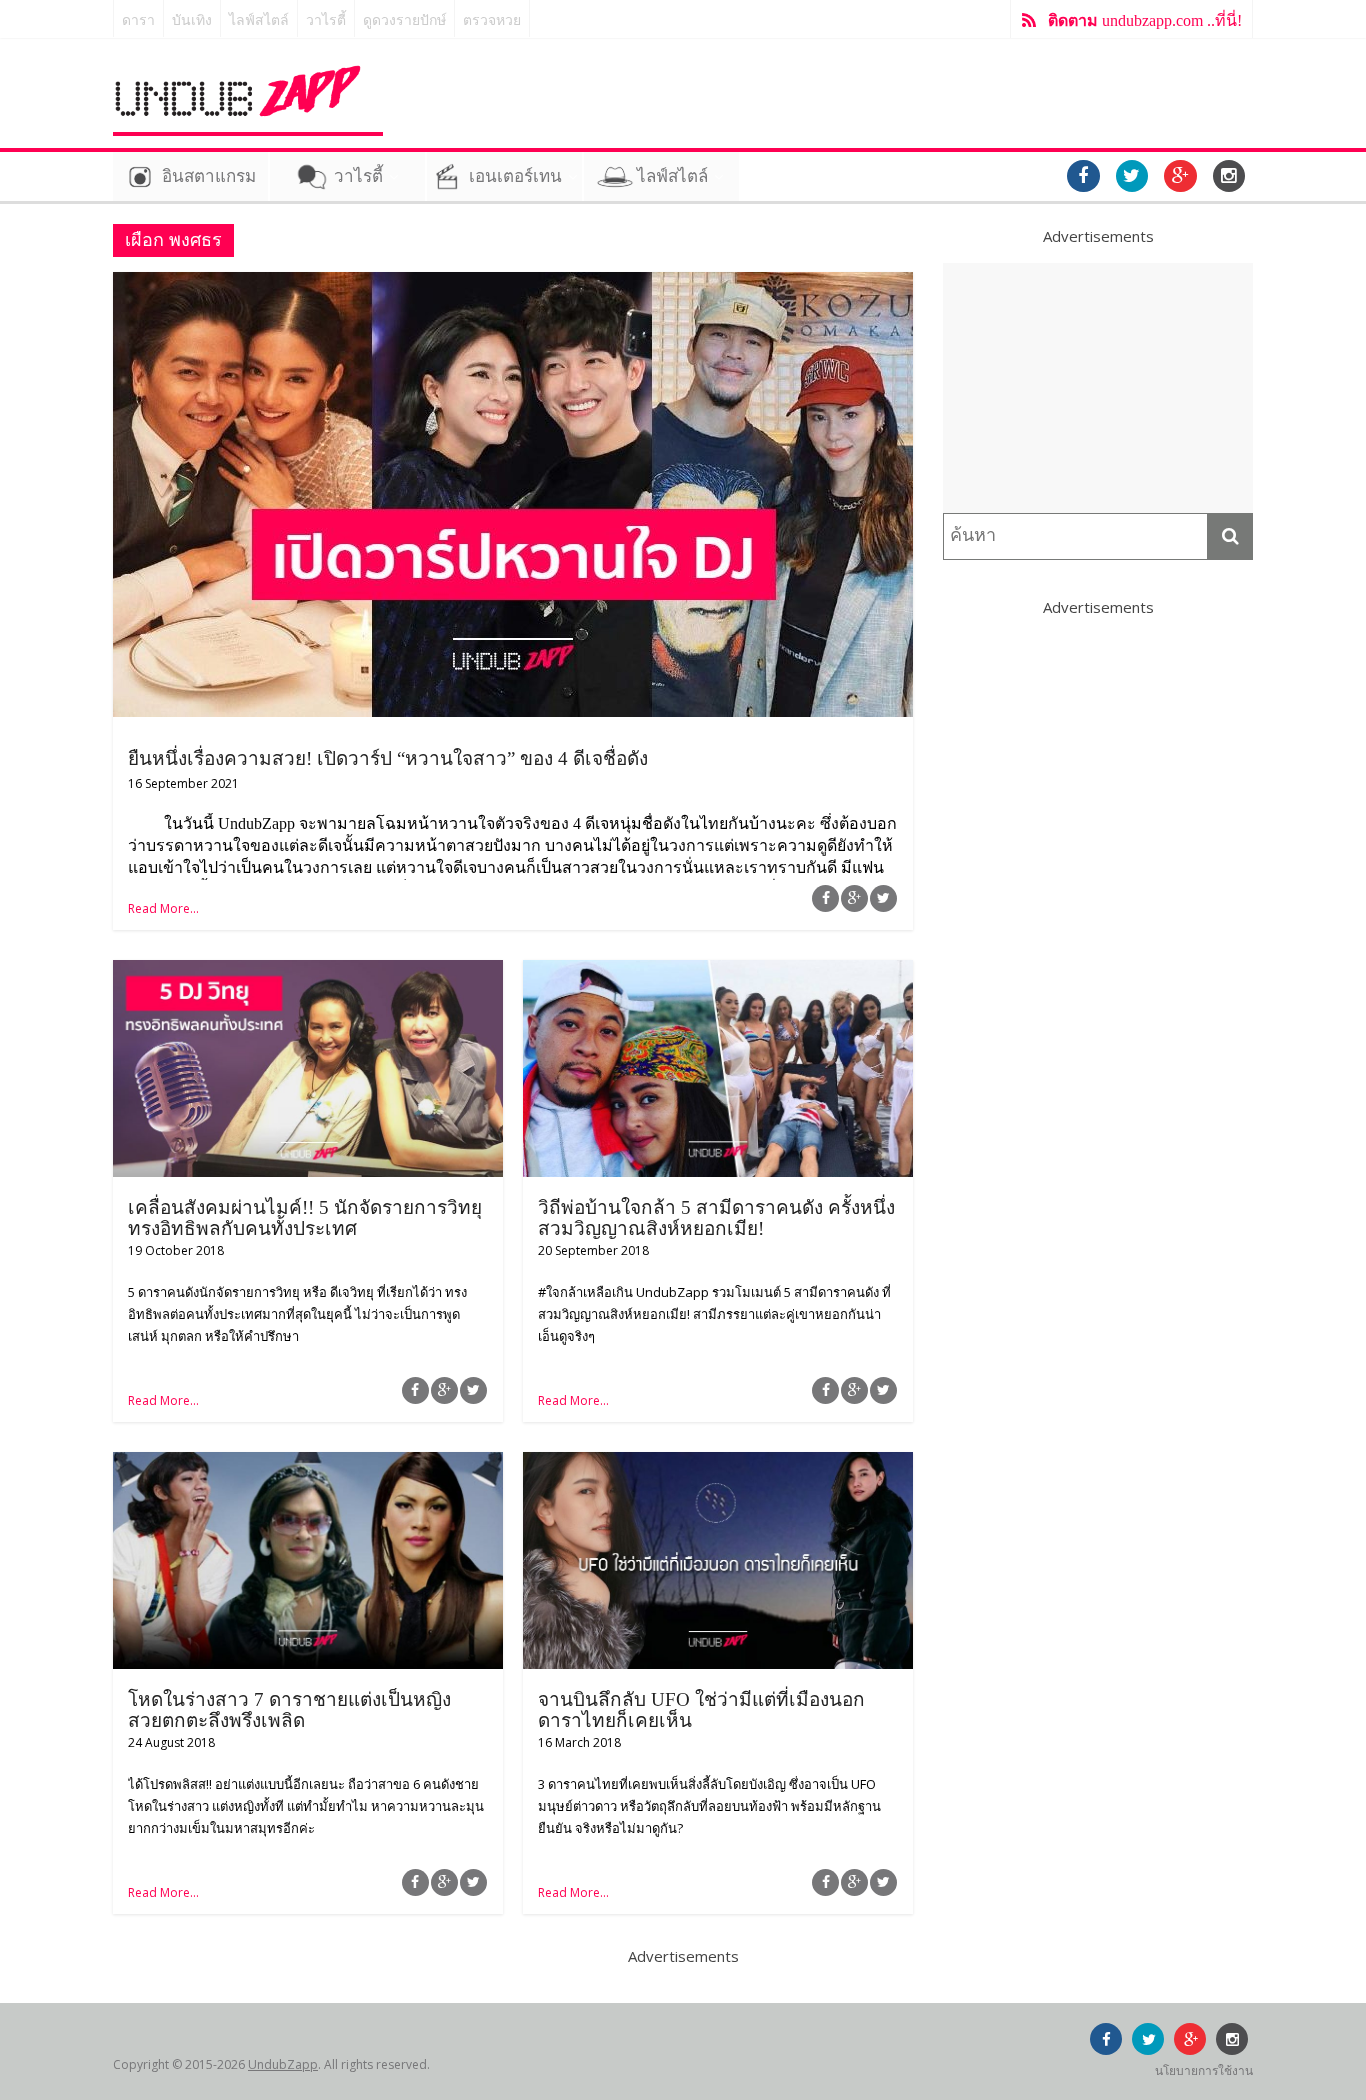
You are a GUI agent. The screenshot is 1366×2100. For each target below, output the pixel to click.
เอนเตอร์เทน (515, 176)
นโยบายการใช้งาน (1204, 2070)
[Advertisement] (1098, 388)
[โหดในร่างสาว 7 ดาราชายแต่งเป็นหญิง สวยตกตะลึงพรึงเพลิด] (308, 1464)
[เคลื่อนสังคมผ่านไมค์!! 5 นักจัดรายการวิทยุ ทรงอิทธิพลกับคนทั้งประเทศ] (308, 972)
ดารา (138, 20)
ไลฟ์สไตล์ (259, 20)
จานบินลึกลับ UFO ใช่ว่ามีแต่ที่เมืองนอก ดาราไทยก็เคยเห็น (701, 1710)
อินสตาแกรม (209, 176)
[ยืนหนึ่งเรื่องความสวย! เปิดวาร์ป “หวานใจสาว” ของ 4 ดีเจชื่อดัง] (513, 284)
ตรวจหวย (492, 20)
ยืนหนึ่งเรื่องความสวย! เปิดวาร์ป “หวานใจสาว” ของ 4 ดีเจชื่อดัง (388, 758)
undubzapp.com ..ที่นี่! (1145, 20)
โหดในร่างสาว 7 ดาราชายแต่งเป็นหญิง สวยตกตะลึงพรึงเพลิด (289, 1710)
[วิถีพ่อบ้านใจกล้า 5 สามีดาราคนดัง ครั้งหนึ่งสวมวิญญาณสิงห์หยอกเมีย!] (718, 972)
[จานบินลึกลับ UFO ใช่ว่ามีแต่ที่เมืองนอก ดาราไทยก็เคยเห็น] (718, 1464)
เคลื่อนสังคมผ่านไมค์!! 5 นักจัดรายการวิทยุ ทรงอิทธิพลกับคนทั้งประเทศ (305, 1218)
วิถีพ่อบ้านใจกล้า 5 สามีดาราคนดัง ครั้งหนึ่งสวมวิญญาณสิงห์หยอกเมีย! (716, 1218)
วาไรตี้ (326, 20)
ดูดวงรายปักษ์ (404, 20)
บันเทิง (192, 20)
